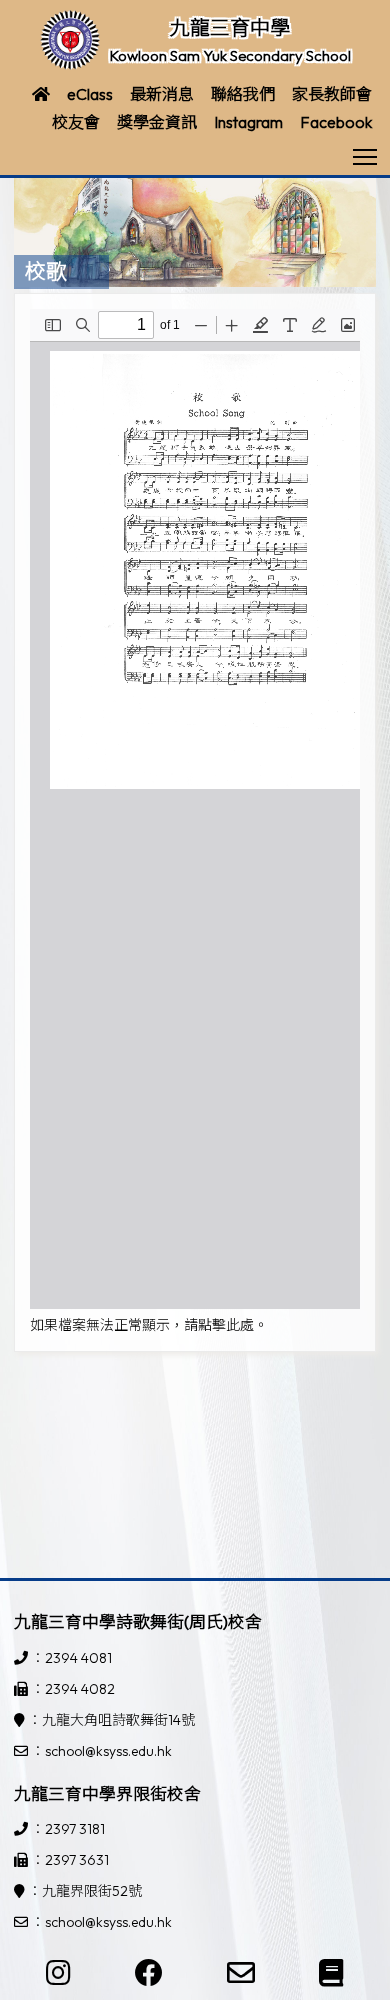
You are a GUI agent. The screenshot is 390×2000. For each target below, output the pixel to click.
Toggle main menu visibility (365, 155)
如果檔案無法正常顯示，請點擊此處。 (149, 1325)
